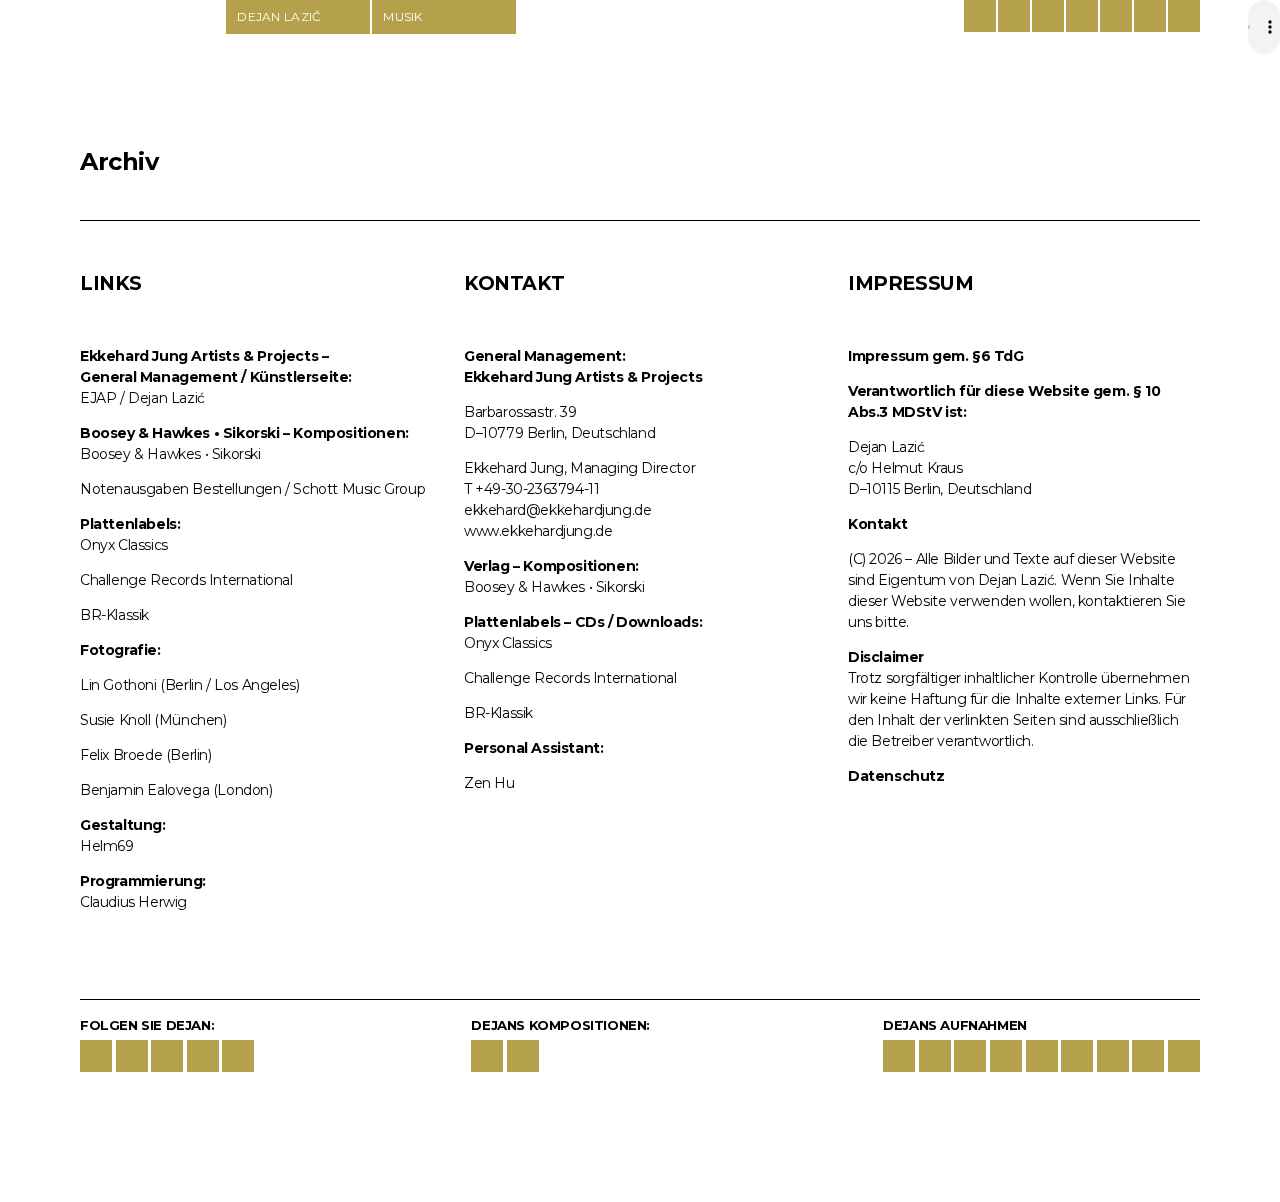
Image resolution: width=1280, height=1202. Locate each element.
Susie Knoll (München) (153, 720)
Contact (1150, 16)
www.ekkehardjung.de (538, 531)
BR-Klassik (114, 615)
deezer (1077, 1056)
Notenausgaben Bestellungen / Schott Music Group (252, 489)
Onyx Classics (124, 545)
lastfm (1184, 1056)
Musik (403, 16)
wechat (238, 1056)
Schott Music (1082, 16)
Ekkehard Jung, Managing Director (579, 468)
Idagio (1042, 1056)
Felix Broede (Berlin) (146, 755)
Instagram (132, 1056)
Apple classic (935, 1056)
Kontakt (877, 524)
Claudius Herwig (133, 902)
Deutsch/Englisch (980, 16)
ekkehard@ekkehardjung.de (557, 510)
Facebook (96, 1056)
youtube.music (1006, 1056)
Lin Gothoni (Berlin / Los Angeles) (189, 685)
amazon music (970, 1056)
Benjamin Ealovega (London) (176, 790)
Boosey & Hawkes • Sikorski (170, 454)
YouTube (167, 1056)
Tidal (1113, 1056)
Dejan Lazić (152, 72)
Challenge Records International (186, 580)
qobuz (1148, 1056)
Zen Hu (489, 783)
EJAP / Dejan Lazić (142, 398)
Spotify (899, 1056)
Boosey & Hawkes (1048, 16)
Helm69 (107, 846)
